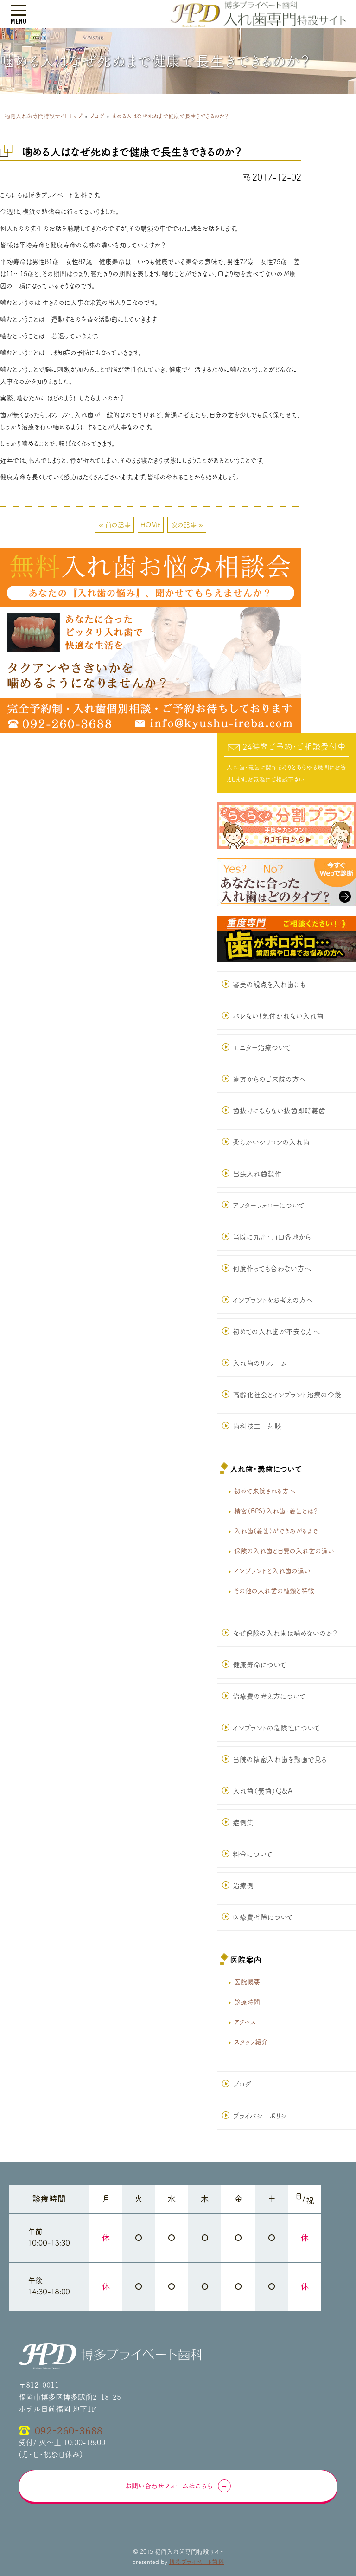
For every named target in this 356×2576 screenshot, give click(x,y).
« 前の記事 (115, 525)
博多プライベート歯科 (197, 2562)
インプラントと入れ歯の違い (272, 1571)
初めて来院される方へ (265, 1491)
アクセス (245, 2022)
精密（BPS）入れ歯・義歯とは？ (276, 1511)
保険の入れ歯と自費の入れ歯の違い (284, 1551)
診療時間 (247, 2002)
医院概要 (247, 1982)
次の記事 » (187, 525)
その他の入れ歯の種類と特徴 (274, 1591)
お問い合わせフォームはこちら (169, 2486)
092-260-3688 (69, 2430)
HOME (151, 525)
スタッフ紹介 (251, 2042)
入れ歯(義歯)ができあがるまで (276, 1531)
